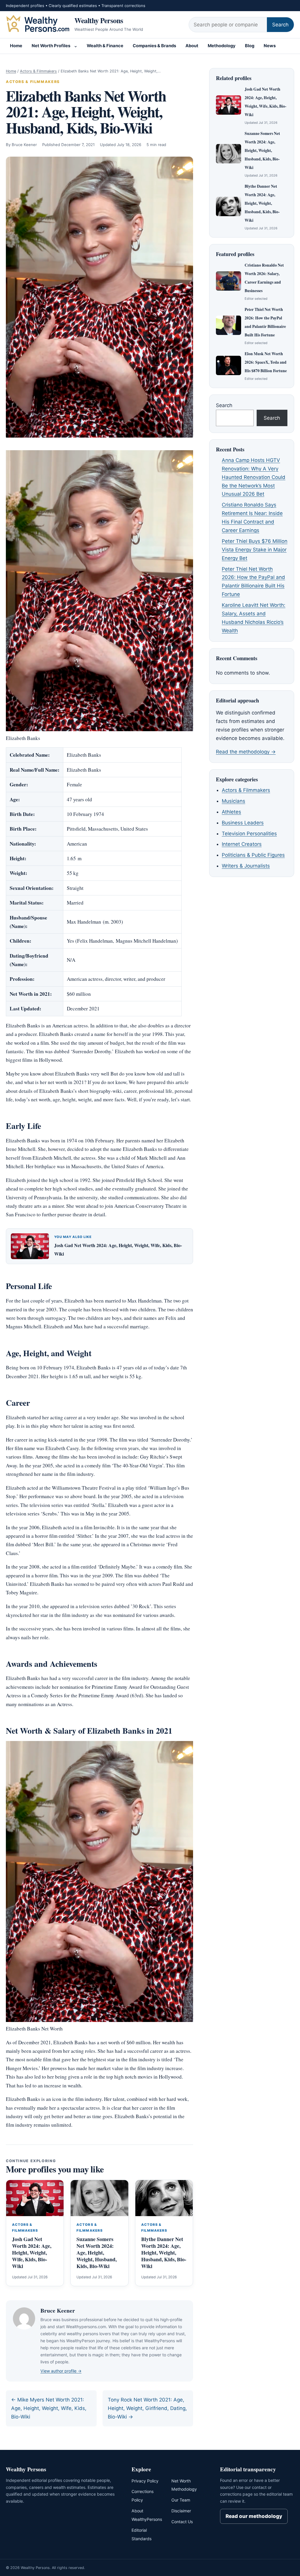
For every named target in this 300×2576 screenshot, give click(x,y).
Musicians (233, 801)
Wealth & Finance (105, 46)
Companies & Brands (154, 46)
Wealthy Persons (99, 20)
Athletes (231, 812)
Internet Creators (242, 844)
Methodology (222, 46)
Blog (250, 46)
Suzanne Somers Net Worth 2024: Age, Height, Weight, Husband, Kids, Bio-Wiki (97, 2252)
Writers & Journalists (246, 866)
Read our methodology (254, 2516)
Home (16, 46)
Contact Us (182, 2522)
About (192, 46)
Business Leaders (243, 823)
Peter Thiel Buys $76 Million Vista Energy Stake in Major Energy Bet (255, 550)
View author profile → (61, 2371)
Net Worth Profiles (51, 46)
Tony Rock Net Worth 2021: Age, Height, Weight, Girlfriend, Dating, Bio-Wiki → (147, 2408)
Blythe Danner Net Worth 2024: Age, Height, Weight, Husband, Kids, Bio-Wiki (164, 2252)
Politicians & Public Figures (253, 855)
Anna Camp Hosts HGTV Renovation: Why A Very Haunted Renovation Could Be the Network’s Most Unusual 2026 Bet (254, 477)
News (270, 46)
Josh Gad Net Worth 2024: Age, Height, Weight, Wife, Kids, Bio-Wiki (32, 2252)
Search (280, 25)
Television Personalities (249, 834)
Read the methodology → (246, 752)
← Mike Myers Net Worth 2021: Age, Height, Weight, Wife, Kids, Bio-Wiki (49, 2408)
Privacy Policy (145, 2481)
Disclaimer (181, 2511)
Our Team (181, 2500)
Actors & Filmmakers (38, 71)
